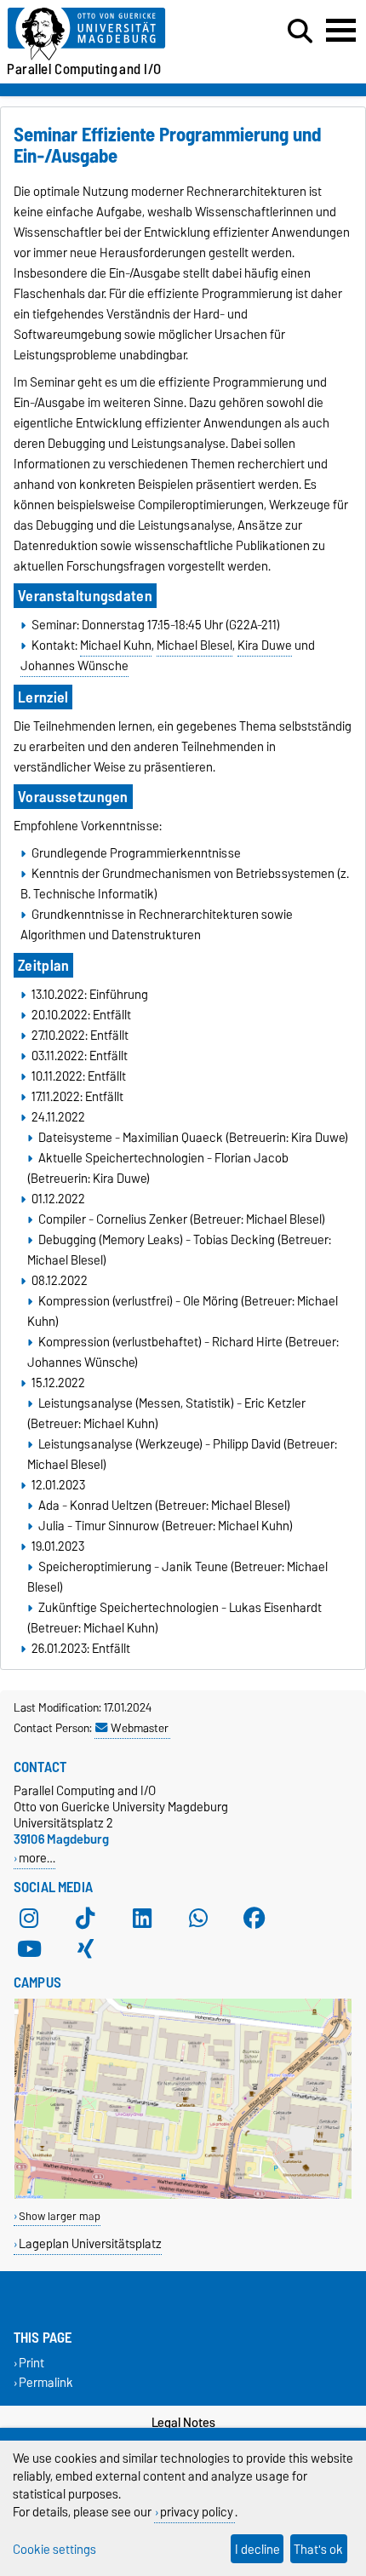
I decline (257, 2549)
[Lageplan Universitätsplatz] (183, 2195)
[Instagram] (29, 1918)
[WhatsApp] (198, 1918)
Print (31, 2363)
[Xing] (85, 1948)
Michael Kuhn (116, 645)
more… (37, 1858)
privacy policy (197, 2512)
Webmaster (140, 1728)
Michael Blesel (194, 645)
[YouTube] (29, 1948)
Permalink (46, 2382)
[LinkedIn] (142, 1918)
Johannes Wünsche (74, 666)
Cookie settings (54, 2549)
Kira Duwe (265, 645)
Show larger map (60, 2216)
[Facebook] (254, 1918)
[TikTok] (85, 1918)
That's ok (318, 2549)
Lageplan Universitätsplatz (90, 2243)
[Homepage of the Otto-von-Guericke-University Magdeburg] (112, 34)
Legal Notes (183, 2423)
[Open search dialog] (300, 32)
